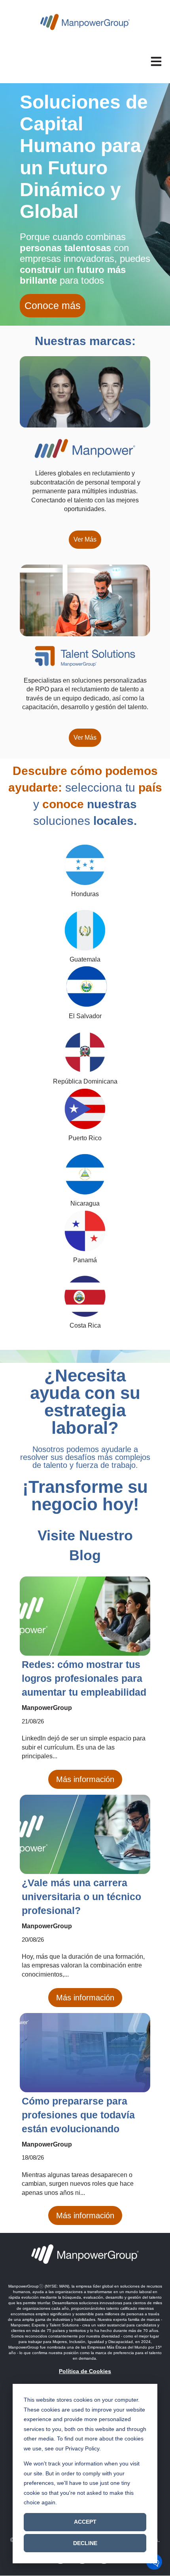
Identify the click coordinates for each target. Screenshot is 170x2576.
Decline (85, 2543)
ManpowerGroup (47, 1708)
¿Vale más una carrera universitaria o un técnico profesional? (81, 1897)
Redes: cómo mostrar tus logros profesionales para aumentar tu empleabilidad (84, 1678)
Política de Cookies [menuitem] (85, 2371)
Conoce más (53, 305)
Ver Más (85, 539)
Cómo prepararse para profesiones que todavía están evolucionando (78, 2115)
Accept (85, 2522)
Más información (85, 1779)
